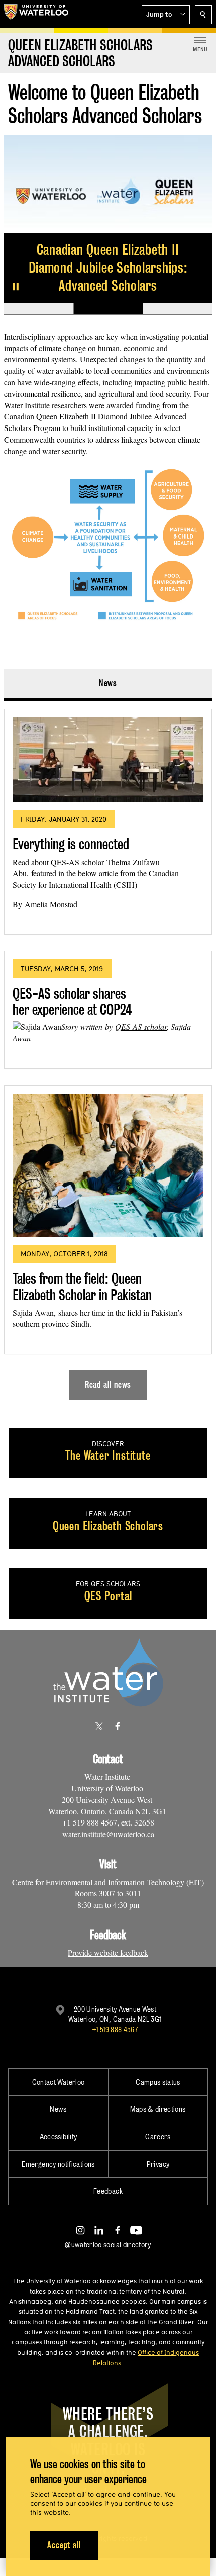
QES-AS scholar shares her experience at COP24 (72, 1001)
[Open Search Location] (203, 15)
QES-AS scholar (141, 1027)
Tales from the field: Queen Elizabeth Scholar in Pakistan (82, 1287)
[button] (166, 15)
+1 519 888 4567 (115, 2030)
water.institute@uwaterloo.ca (108, 1834)
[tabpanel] (108, 1050)
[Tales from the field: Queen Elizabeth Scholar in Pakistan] (108, 1165)
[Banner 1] (39, 309)
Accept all (64, 2545)
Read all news (108, 1385)
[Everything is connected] (108, 760)
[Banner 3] (177, 309)
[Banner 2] (108, 309)
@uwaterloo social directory (108, 2245)
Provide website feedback (108, 1952)
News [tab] (108, 683)
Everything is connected (71, 844)
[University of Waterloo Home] (36, 14)
